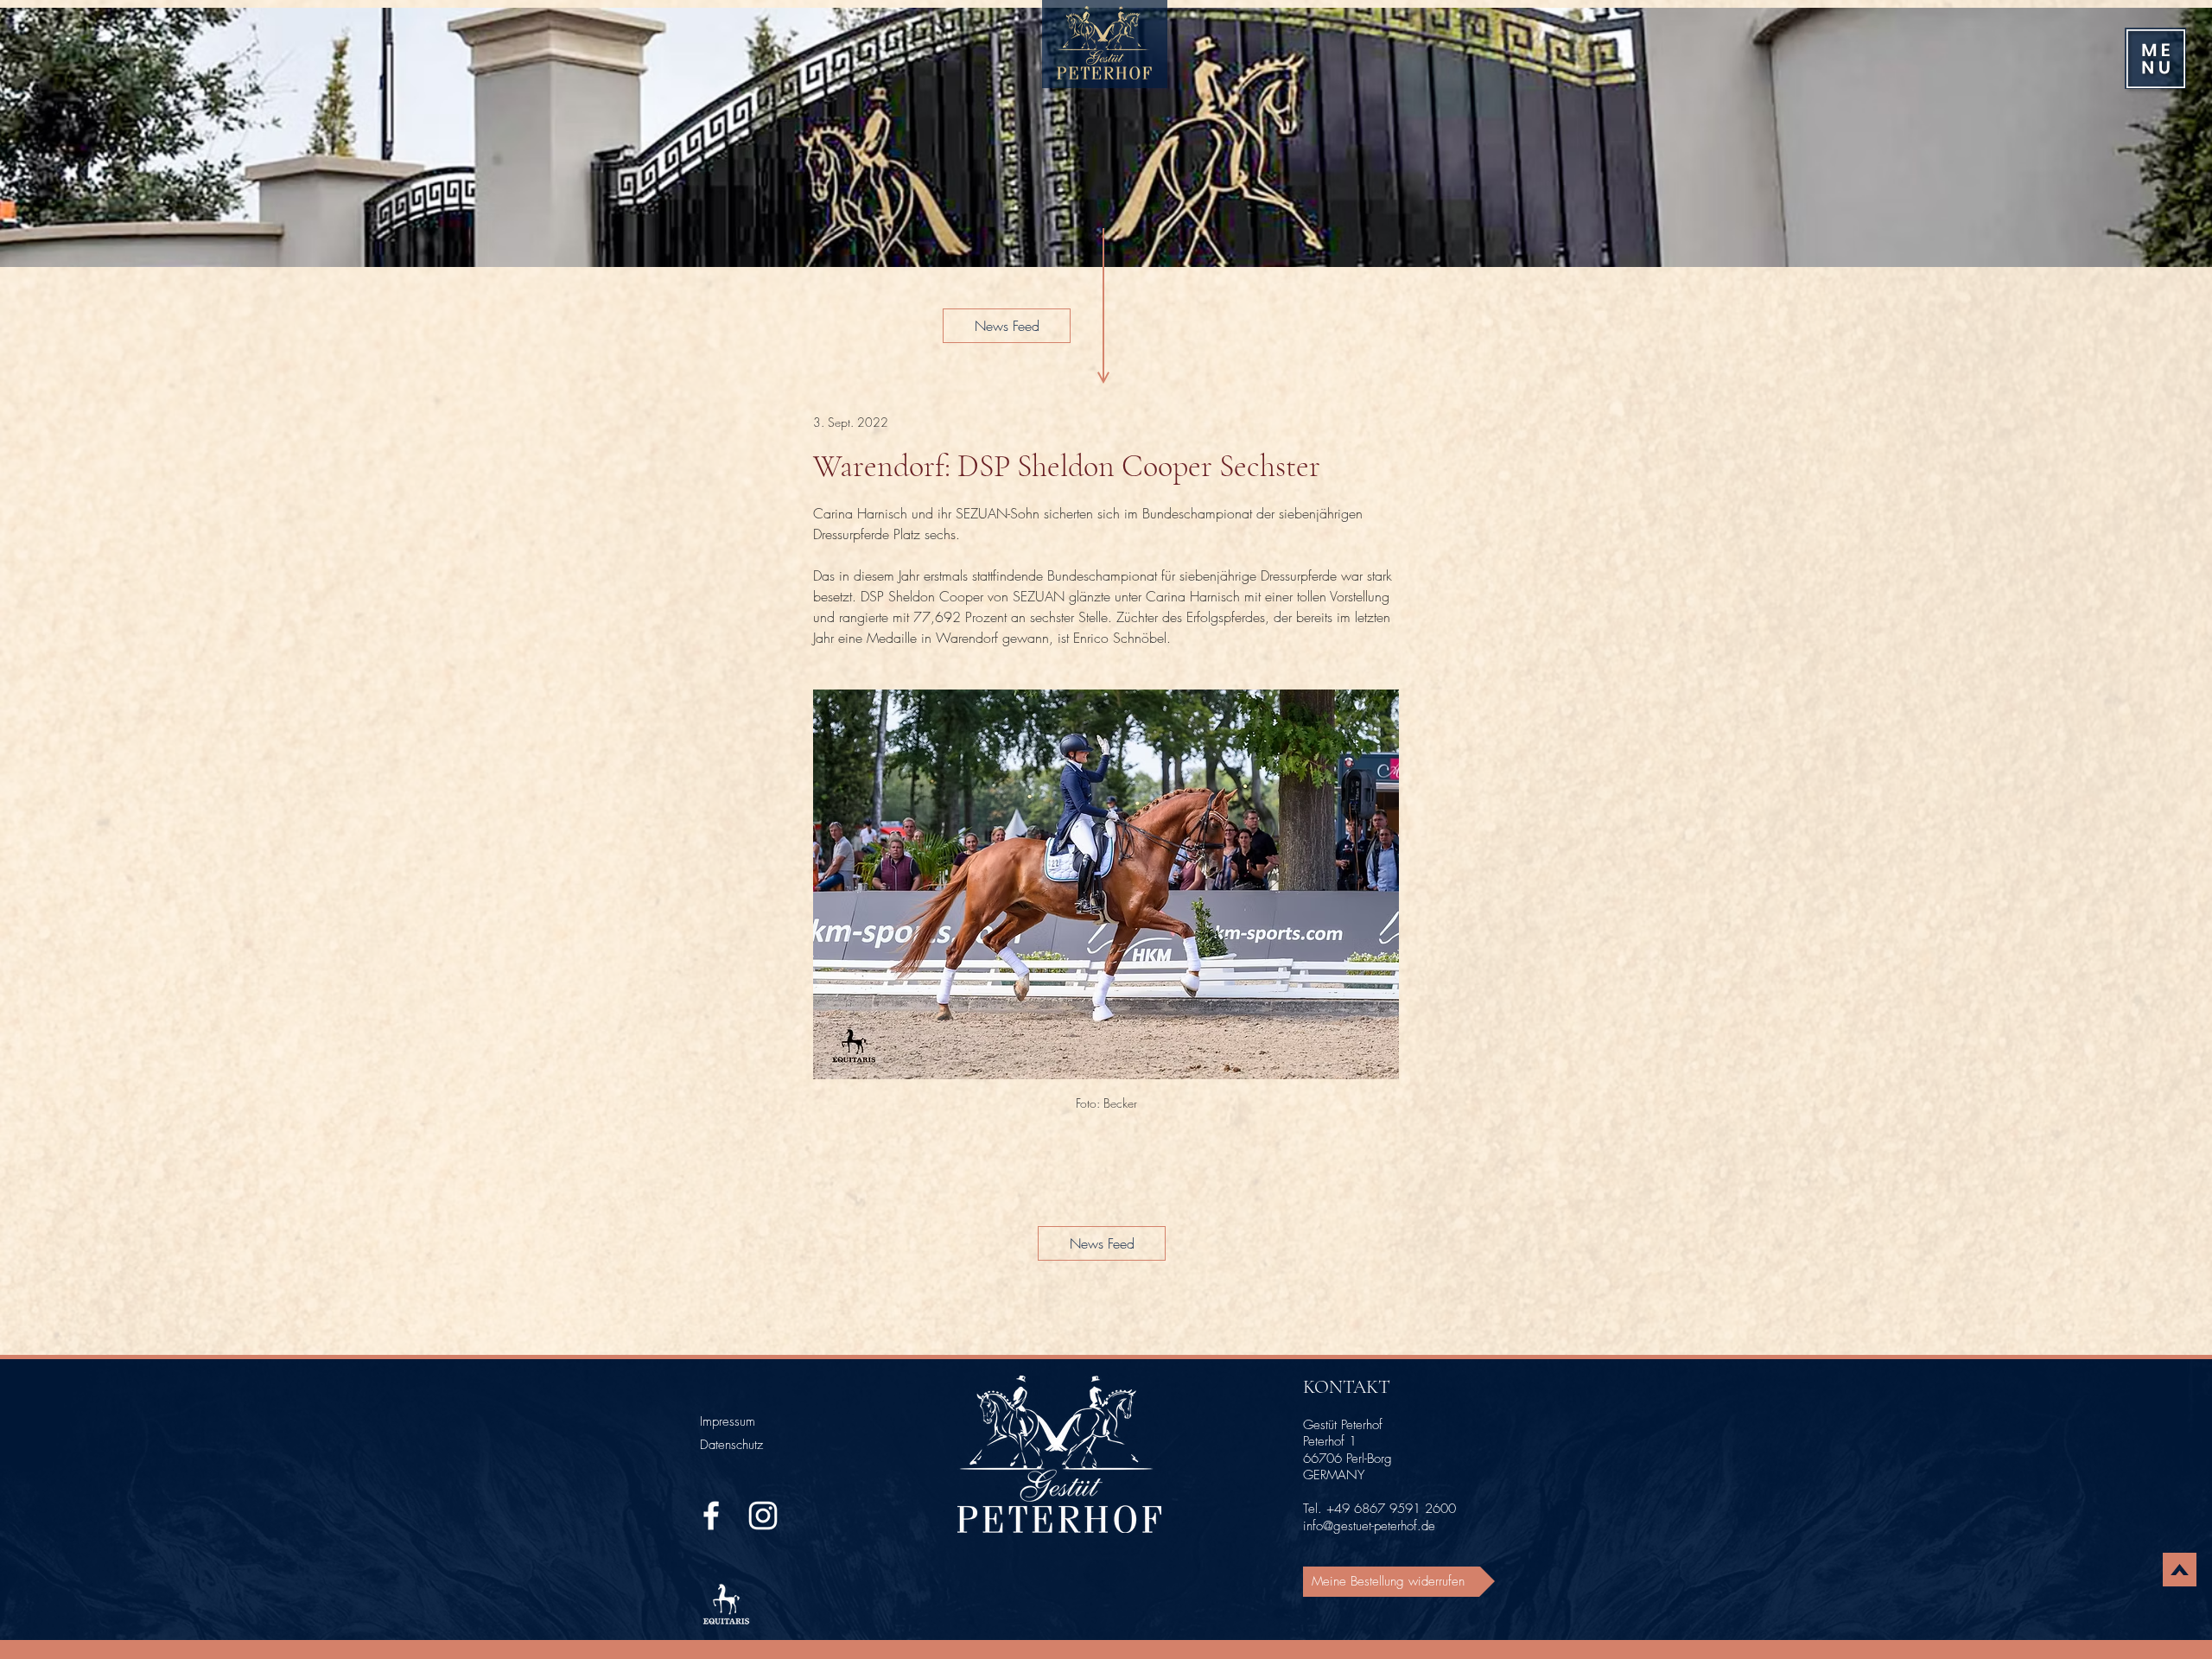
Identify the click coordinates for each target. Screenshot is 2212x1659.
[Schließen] (2198, 1552)
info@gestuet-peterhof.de (1369, 1526)
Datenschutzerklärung (81, 1637)
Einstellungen (2018, 1598)
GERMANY (1334, 1475)
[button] (2156, 59)
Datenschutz (731, 1445)
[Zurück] (36, 137)
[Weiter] (2176, 137)
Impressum (728, 1421)
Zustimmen (2125, 1598)
